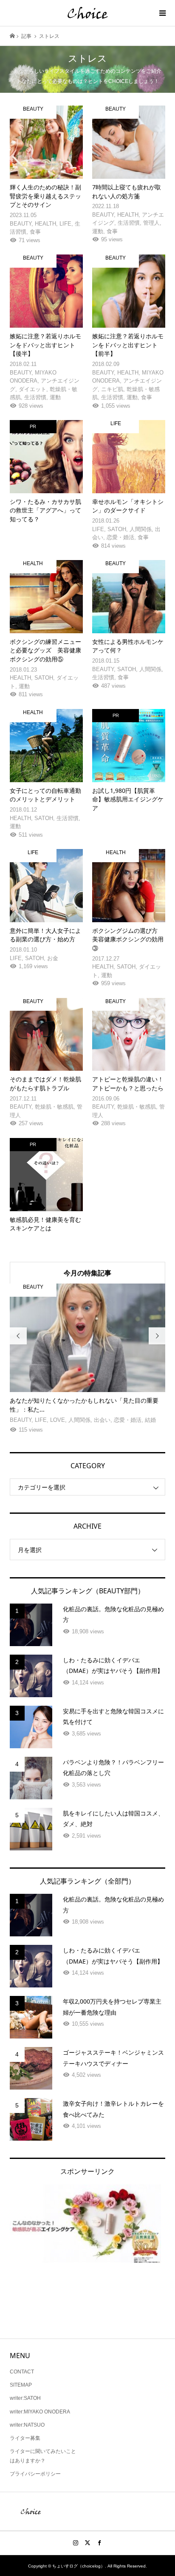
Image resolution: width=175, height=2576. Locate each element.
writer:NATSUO (27, 2425)
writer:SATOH (25, 2398)
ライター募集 (25, 2438)
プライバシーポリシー (35, 2474)
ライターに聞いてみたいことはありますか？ (43, 2456)
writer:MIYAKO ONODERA (40, 2412)
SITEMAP (21, 2385)
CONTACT (22, 2372)
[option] (88, 1359)
